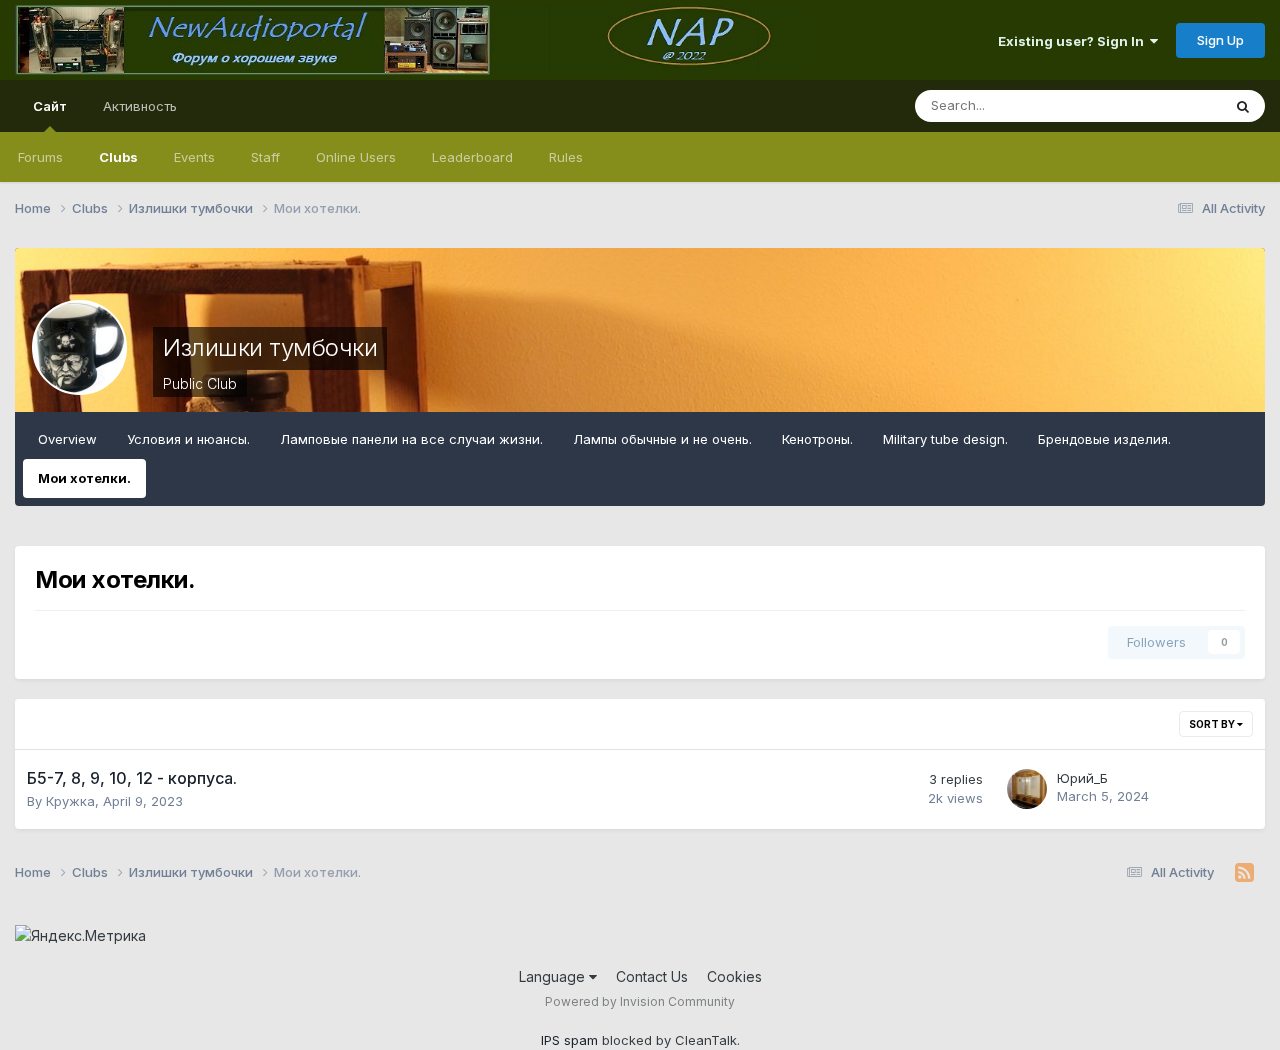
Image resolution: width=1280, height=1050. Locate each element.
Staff (265, 157)
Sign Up (1220, 40)
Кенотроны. (817, 439)
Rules (566, 157)
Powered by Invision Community (640, 1001)
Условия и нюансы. (188, 439)
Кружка (70, 801)
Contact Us (652, 976)
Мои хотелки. (84, 478)
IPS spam (569, 1040)
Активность (140, 106)
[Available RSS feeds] (1244, 873)
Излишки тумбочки (270, 347)
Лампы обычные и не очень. (662, 439)
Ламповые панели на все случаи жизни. (411, 439)
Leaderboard (472, 157)
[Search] (1243, 106)
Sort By (1213, 724)
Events (194, 157)
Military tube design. (945, 439)
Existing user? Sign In (1074, 41)
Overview (67, 439)
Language (554, 976)
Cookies (734, 976)
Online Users (356, 157)
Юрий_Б (1082, 778)
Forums (40, 157)
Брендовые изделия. (1104, 439)
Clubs (118, 157)
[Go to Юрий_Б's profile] (1027, 789)
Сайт (50, 106)
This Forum (1161, 105)
